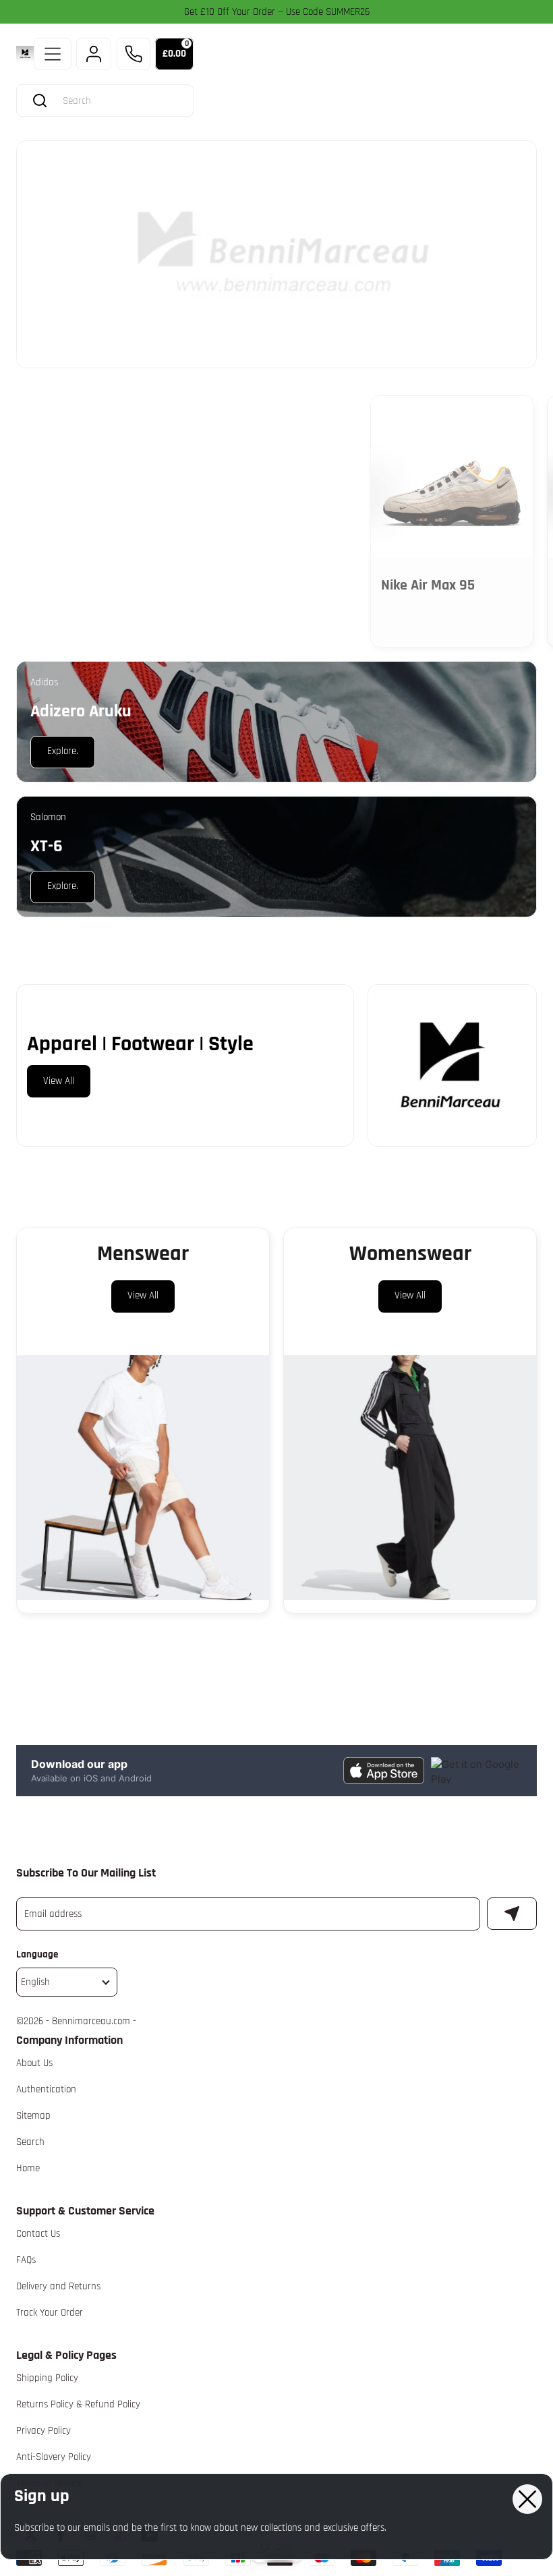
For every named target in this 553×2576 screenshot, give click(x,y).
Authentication (46, 2089)
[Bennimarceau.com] (25, 54)
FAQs (26, 2260)
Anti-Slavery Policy (54, 2457)
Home (28, 2168)
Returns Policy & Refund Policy (78, 2404)
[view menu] (53, 54)
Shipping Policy (47, 2378)
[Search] (40, 101)
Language (37, 1954)
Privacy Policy (43, 2431)
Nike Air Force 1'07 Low (271, 585)
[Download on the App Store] (384, 1770)
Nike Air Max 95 (428, 585)
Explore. (62, 425)
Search (30, 2142)
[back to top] (520, 2225)
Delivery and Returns (58, 2286)
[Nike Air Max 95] (452, 477)
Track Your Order (50, 2313)
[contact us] (134, 54)
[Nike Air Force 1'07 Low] (274, 477)
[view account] (94, 54)
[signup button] (512, 1914)
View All (59, 1081)
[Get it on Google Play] (476, 1770)
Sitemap (33, 2116)
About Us (34, 2063)
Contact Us (38, 2234)
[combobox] (118, 101)
